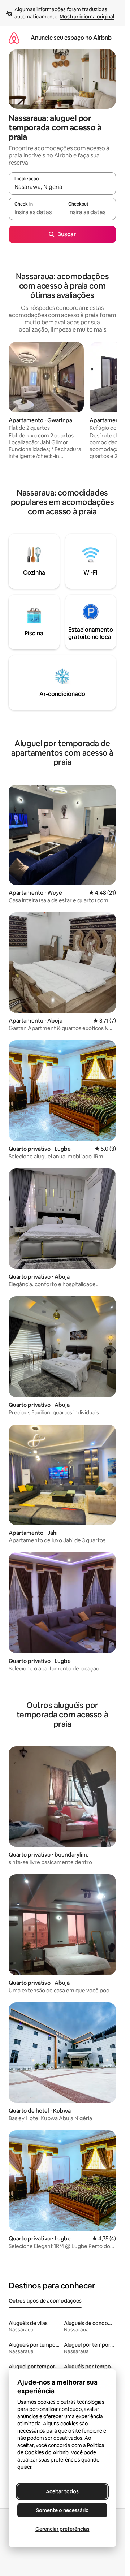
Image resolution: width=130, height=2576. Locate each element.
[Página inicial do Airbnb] (14, 38)
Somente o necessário (62, 2510)
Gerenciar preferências (62, 2529)
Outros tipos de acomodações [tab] (45, 2301)
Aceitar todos (62, 2491)
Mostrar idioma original (87, 17)
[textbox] (35, 212)
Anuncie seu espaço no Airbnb (71, 38)
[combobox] (62, 187)
